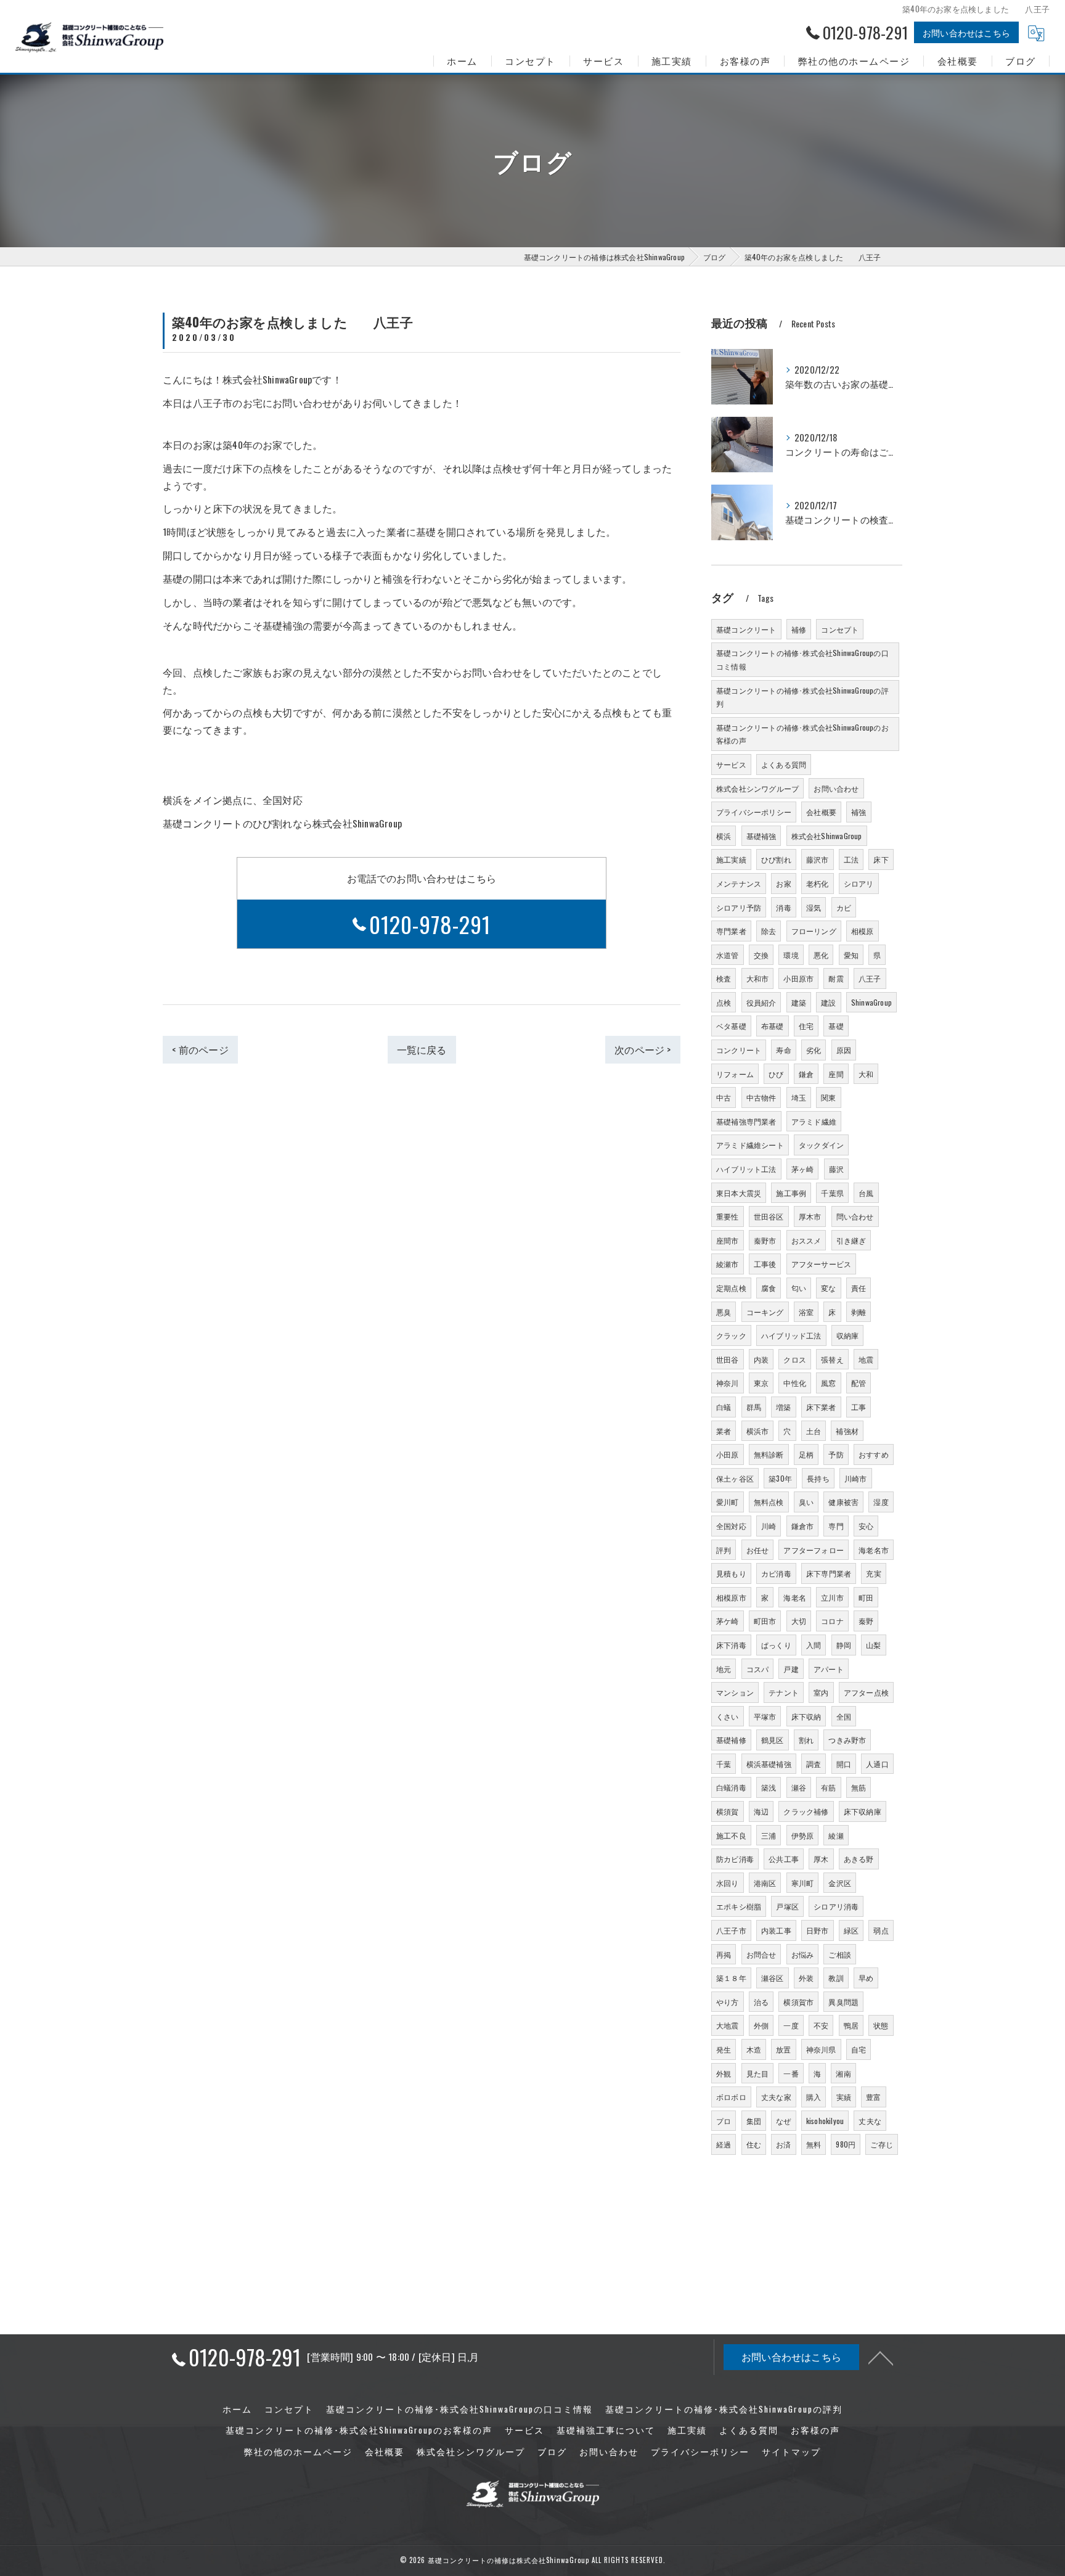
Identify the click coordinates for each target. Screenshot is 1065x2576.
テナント (784, 1692)
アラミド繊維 (814, 1121)
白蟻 (724, 1407)
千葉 (724, 1764)
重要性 (728, 1216)
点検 (724, 1002)
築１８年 (731, 1978)
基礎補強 (761, 836)
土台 (814, 1431)
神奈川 (728, 1383)
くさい (728, 1716)
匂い (799, 1288)
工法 (851, 859)
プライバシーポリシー (754, 812)
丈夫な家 (776, 2097)
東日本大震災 (739, 1193)
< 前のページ (200, 1049)
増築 (783, 1407)
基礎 (836, 1026)
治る (761, 2002)
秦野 (866, 1621)
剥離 (859, 1312)
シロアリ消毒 (836, 1906)
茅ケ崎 (728, 1621)
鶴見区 (773, 1740)
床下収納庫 (863, 1811)
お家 (783, 883)
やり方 (728, 2002)
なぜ (783, 2121)
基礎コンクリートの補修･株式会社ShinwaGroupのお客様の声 (802, 734)
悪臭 (724, 1312)
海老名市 (874, 1550)
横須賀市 (798, 2002)
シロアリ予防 (739, 907)
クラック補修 (806, 1811)
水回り (728, 1883)
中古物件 (761, 1097)
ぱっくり (776, 1645)
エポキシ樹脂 (739, 1906)
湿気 (814, 907)
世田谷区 (769, 1216)
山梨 (873, 1645)
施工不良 (731, 1835)
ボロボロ (731, 2097)
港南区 (765, 1883)
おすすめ (874, 1454)
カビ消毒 (776, 1573)
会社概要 (821, 812)
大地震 (728, 2025)
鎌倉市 (803, 1526)
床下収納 (806, 1716)
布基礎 (773, 1026)
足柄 (806, 1454)
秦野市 (765, 1240)
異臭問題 (843, 2002)
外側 (761, 2025)
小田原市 (798, 978)
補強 (859, 812)
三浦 (769, 1835)
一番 (791, 2073)
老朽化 (818, 883)
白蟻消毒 (731, 1787)
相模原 (863, 931)
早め (866, 1978)
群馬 (754, 1407)
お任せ (758, 1550)
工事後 (765, 1264)
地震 (866, 1359)
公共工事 (784, 1859)
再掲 (724, 1954)
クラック (731, 1335)
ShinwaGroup (871, 1002)
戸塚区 (787, 1906)
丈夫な (870, 2121)
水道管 (728, 955)
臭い (806, 1502)
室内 (821, 1692)
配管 (859, 1383)
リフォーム (735, 1074)
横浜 (724, 836)
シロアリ (859, 883)
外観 (724, 2073)
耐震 (836, 978)
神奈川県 (821, 2049)
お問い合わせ (836, 788)
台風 (866, 1193)
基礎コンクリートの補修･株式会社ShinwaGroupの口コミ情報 (802, 659)
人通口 (877, 1764)
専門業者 (731, 931)
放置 (783, 2049)
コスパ (758, 1669)
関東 (828, 1097)
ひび (776, 1074)
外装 (806, 1978)
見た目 (758, 2073)
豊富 (873, 2097)
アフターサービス (822, 1264)
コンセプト (840, 629)
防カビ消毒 (735, 1859)
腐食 (769, 1288)
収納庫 (848, 1335)
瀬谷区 (773, 1978)
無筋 (859, 1787)
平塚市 (765, 1716)
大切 (799, 1621)
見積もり (731, 1573)
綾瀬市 (728, 1264)
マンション (735, 1692)
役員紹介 (761, 1002)
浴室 (806, 1312)
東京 (761, 1383)
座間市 (728, 1240)
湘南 (843, 2073)
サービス (731, 764)
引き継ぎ (851, 1240)
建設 (828, 1002)
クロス (795, 1359)
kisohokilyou (825, 2121)
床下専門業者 (829, 1573)
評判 (724, 1550)
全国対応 (731, 1526)
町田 (866, 1597)
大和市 (758, 978)
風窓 (828, 1383)
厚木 (821, 1859)
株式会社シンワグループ (757, 788)
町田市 (765, 1621)
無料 (814, 2144)
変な (828, 1288)
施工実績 (731, 859)
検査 (724, 978)
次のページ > (643, 1049)
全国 (844, 1716)
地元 (724, 1669)
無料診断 (769, 1454)
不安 (821, 2025)
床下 (881, 859)
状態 (881, 2025)
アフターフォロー (814, 1550)
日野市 (818, 1930)
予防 (836, 1454)
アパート (829, 1669)
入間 (814, 1645)
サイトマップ (791, 2451)
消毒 (783, 907)
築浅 (769, 1787)
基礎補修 (731, 1740)
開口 (844, 1764)
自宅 (859, 2049)
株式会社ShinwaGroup (827, 836)
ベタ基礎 (731, 1026)
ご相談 (840, 1954)
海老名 (795, 1597)
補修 (799, 629)
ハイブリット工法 (746, 1169)
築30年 (780, 1478)
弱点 (881, 1930)
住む (754, 2144)
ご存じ (882, 2144)
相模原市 (731, 1597)
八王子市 (731, 1930)
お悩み (803, 1954)
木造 (754, 2049)
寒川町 (803, 1883)
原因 (844, 1050)
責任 (859, 1288)
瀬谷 (799, 1787)
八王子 (870, 978)
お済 (783, 2144)
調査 (814, 1764)
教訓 (836, 1978)
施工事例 (791, 1193)
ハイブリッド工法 (791, 1335)
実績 (844, 2097)
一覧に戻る (422, 1049)
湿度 (881, 1502)
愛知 (851, 955)
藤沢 (836, 1169)
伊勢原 (803, 1835)
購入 (814, 2097)
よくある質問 (784, 764)
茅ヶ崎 (803, 1169)
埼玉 (799, 1097)
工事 (859, 1407)
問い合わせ (855, 1216)
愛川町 (728, 1502)
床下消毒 (731, 1645)
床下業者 (821, 1407)
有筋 (828, 1787)
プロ (724, 2121)
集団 (754, 2121)
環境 (791, 955)
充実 (873, 1573)
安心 (866, 1526)
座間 (836, 1074)
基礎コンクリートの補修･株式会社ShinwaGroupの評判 (802, 697)
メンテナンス (739, 883)
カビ (844, 907)
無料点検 (769, 1502)
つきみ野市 (847, 1740)
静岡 (844, 1645)
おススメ (806, 1240)
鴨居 (851, 2025)
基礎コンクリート (746, 629)
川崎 (769, 1526)
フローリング (814, 931)
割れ (806, 1740)
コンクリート (739, 1050)
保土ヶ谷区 (735, 1478)
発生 (724, 2049)
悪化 (821, 955)
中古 (724, 1097)
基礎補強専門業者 (746, 1121)
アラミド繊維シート (750, 1145)
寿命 (783, 1050)
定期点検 (731, 1288)
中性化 (795, 1383)
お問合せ (761, 1954)
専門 (836, 1526)
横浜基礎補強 (769, 1764)
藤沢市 (818, 859)
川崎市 (856, 1478)
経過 (724, 2144)
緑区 (851, 1930)
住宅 (806, 1026)
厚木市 (810, 1216)
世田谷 (728, 1359)
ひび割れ (776, 859)
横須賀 (728, 1811)
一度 (791, 2025)
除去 (769, 931)
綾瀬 (836, 1835)
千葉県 (832, 1193)
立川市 (832, 1597)
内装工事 (776, 1930)
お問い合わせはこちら (966, 32)
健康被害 (843, 1502)
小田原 (728, 1454)
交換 (761, 955)
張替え (832, 1359)
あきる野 (859, 1859)
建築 (799, 1002)
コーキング (765, 1312)
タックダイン (821, 1145)
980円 (846, 2144)
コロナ (832, 1621)
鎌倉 (806, 1074)
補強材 (847, 1431)
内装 (761, 1359)
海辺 (761, 1811)
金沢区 (840, 1883)
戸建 (791, 1669)
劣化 (814, 1050)
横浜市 (758, 1431)
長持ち (818, 1478)
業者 (724, 1431)
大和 (866, 1074)
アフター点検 (866, 1692)
